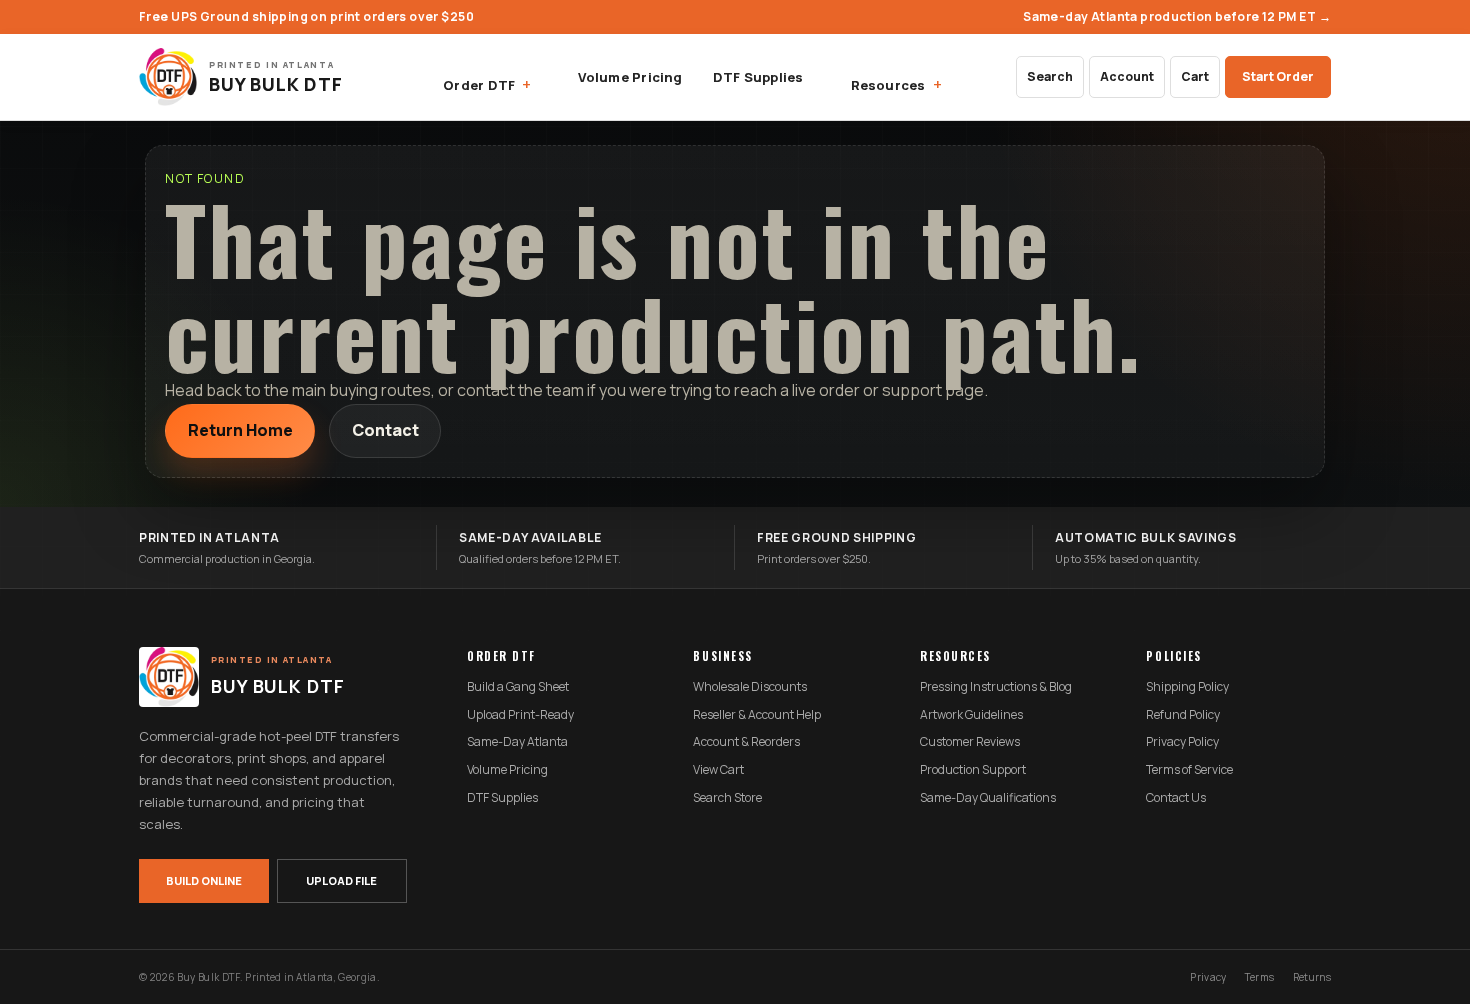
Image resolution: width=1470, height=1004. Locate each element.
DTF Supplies (758, 77)
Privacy (1208, 977)
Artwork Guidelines (971, 715)
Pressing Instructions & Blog (996, 687)
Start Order (1278, 76)
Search (1050, 76)
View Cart (718, 770)
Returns (1312, 977)
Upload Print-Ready (520, 715)
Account (1127, 76)
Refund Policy (1183, 715)
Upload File (341, 880)
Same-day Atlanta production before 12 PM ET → (1177, 16)
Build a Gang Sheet (518, 687)
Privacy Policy (1182, 742)
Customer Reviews (970, 742)
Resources (888, 85)
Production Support (973, 770)
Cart (1195, 76)
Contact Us (1176, 798)
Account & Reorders (746, 742)
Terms (1260, 977)
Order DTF (479, 85)
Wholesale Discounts (750, 687)
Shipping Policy (1187, 687)
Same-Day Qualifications (988, 798)
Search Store (727, 798)
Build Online (204, 880)
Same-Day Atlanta (517, 742)
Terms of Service (1189, 770)
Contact (385, 430)
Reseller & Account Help (757, 715)
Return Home (240, 430)
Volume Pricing (630, 77)
